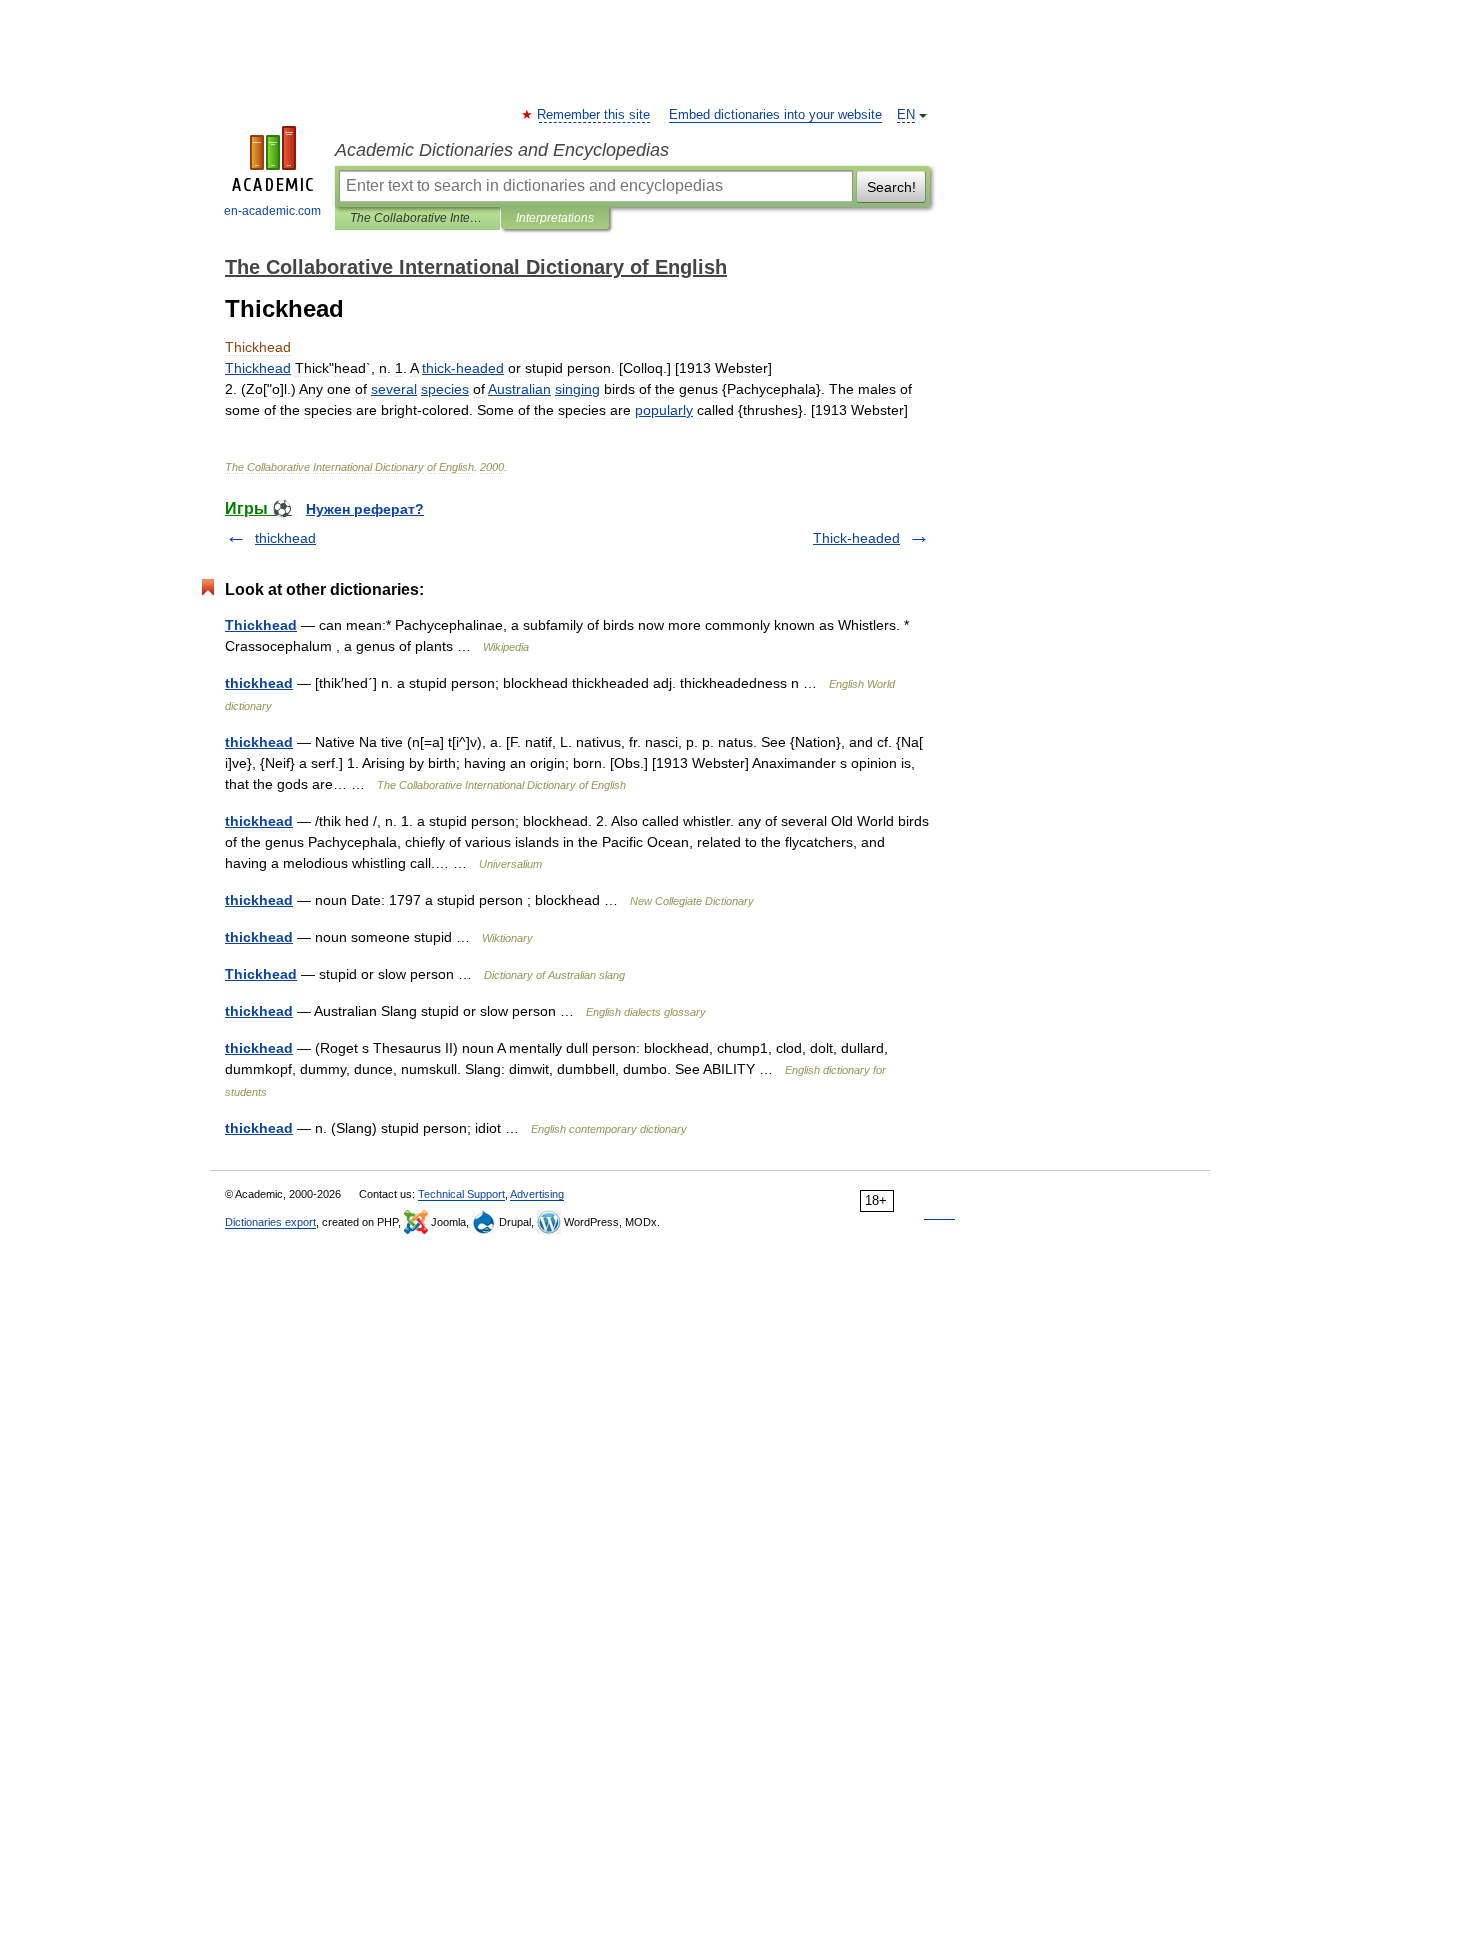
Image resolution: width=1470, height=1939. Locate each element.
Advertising (537, 1194)
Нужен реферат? (365, 509)
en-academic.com (272, 211)
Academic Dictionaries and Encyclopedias (502, 150)
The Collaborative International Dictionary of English (417, 218)
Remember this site (594, 115)
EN (906, 115)
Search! (891, 187)
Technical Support (461, 1194)
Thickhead (261, 625)
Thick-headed (856, 538)
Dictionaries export (270, 1222)
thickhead (285, 538)
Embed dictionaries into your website (775, 115)
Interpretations (555, 218)
